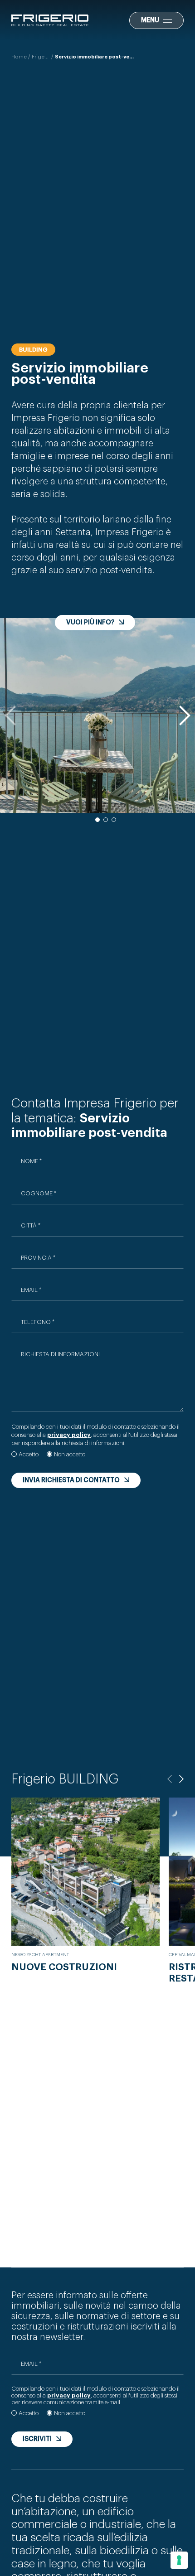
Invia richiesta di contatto (71, 1480)
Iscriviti (37, 2439)
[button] (184, 715)
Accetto (29, 1454)
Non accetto (70, 1454)
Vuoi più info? (90, 623)
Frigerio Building (41, 57)
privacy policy (69, 2395)
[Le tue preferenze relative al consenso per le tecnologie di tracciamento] (179, 2560)
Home (19, 57)
